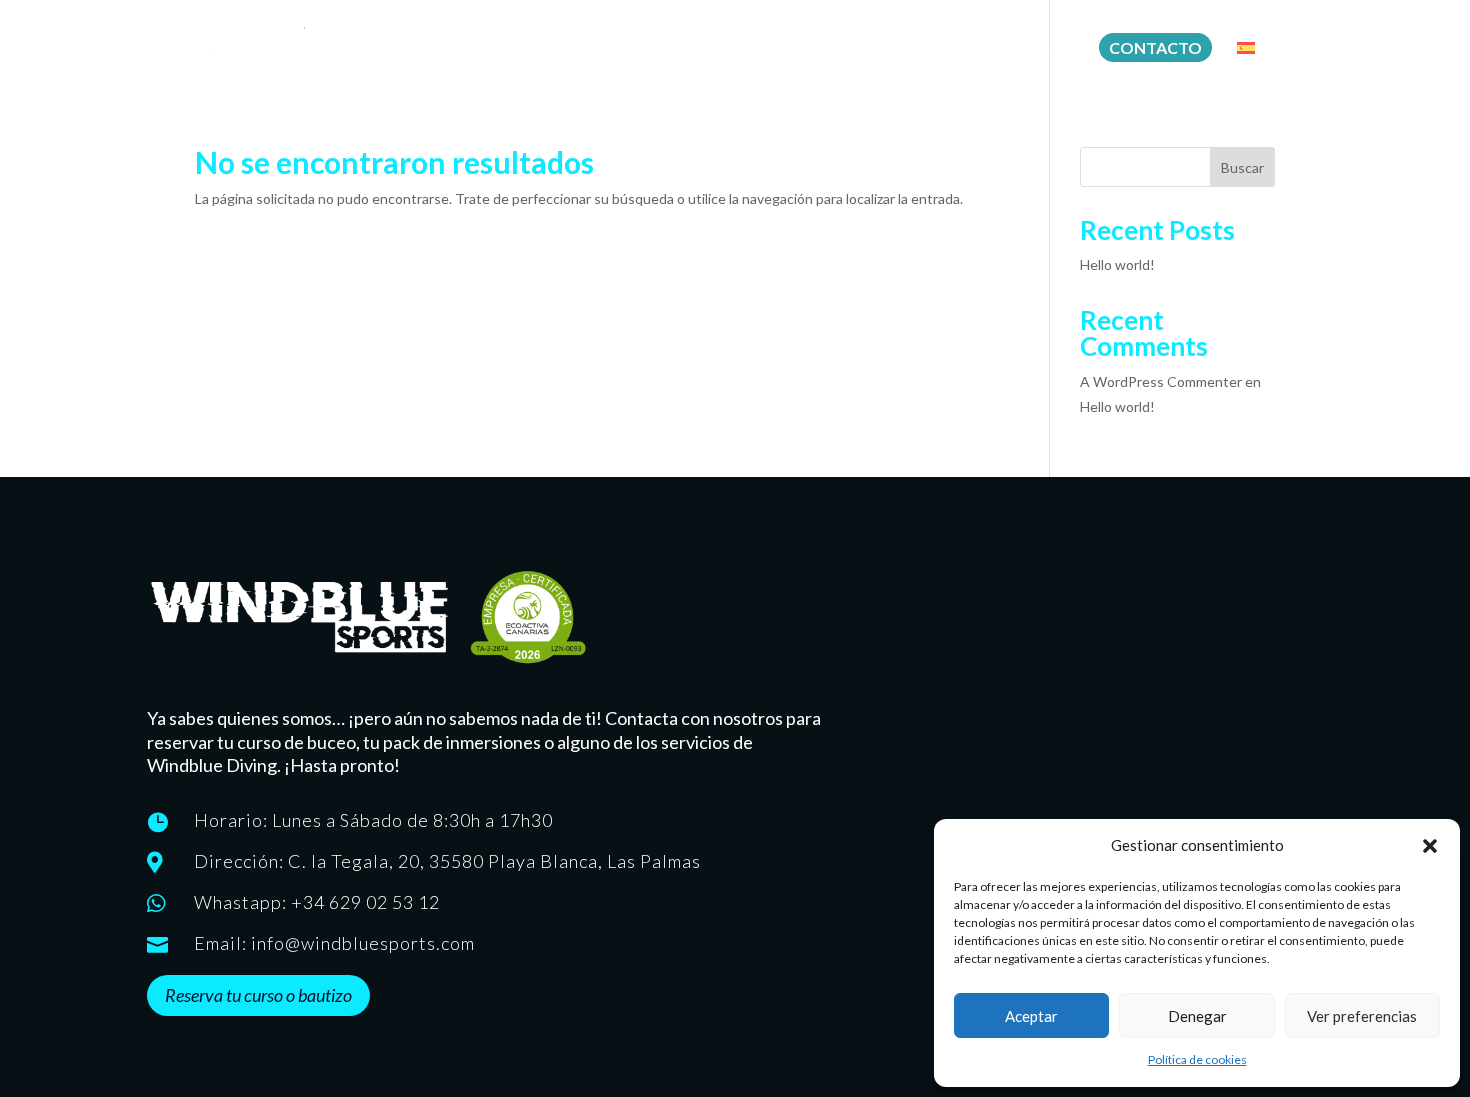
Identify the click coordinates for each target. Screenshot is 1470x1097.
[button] (1430, 846)
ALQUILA (930, 49)
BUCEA (852, 49)
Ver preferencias (1362, 1016)
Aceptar (1031, 1016)
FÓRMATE (769, 49)
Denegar (1197, 1016)
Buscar (1242, 167)
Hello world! (1117, 264)
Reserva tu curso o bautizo (258, 995)
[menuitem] (1256, 65)
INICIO (687, 49)
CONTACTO (1155, 47)
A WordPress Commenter (1161, 381)
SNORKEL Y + (1029, 49)
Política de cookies (1197, 1059)
